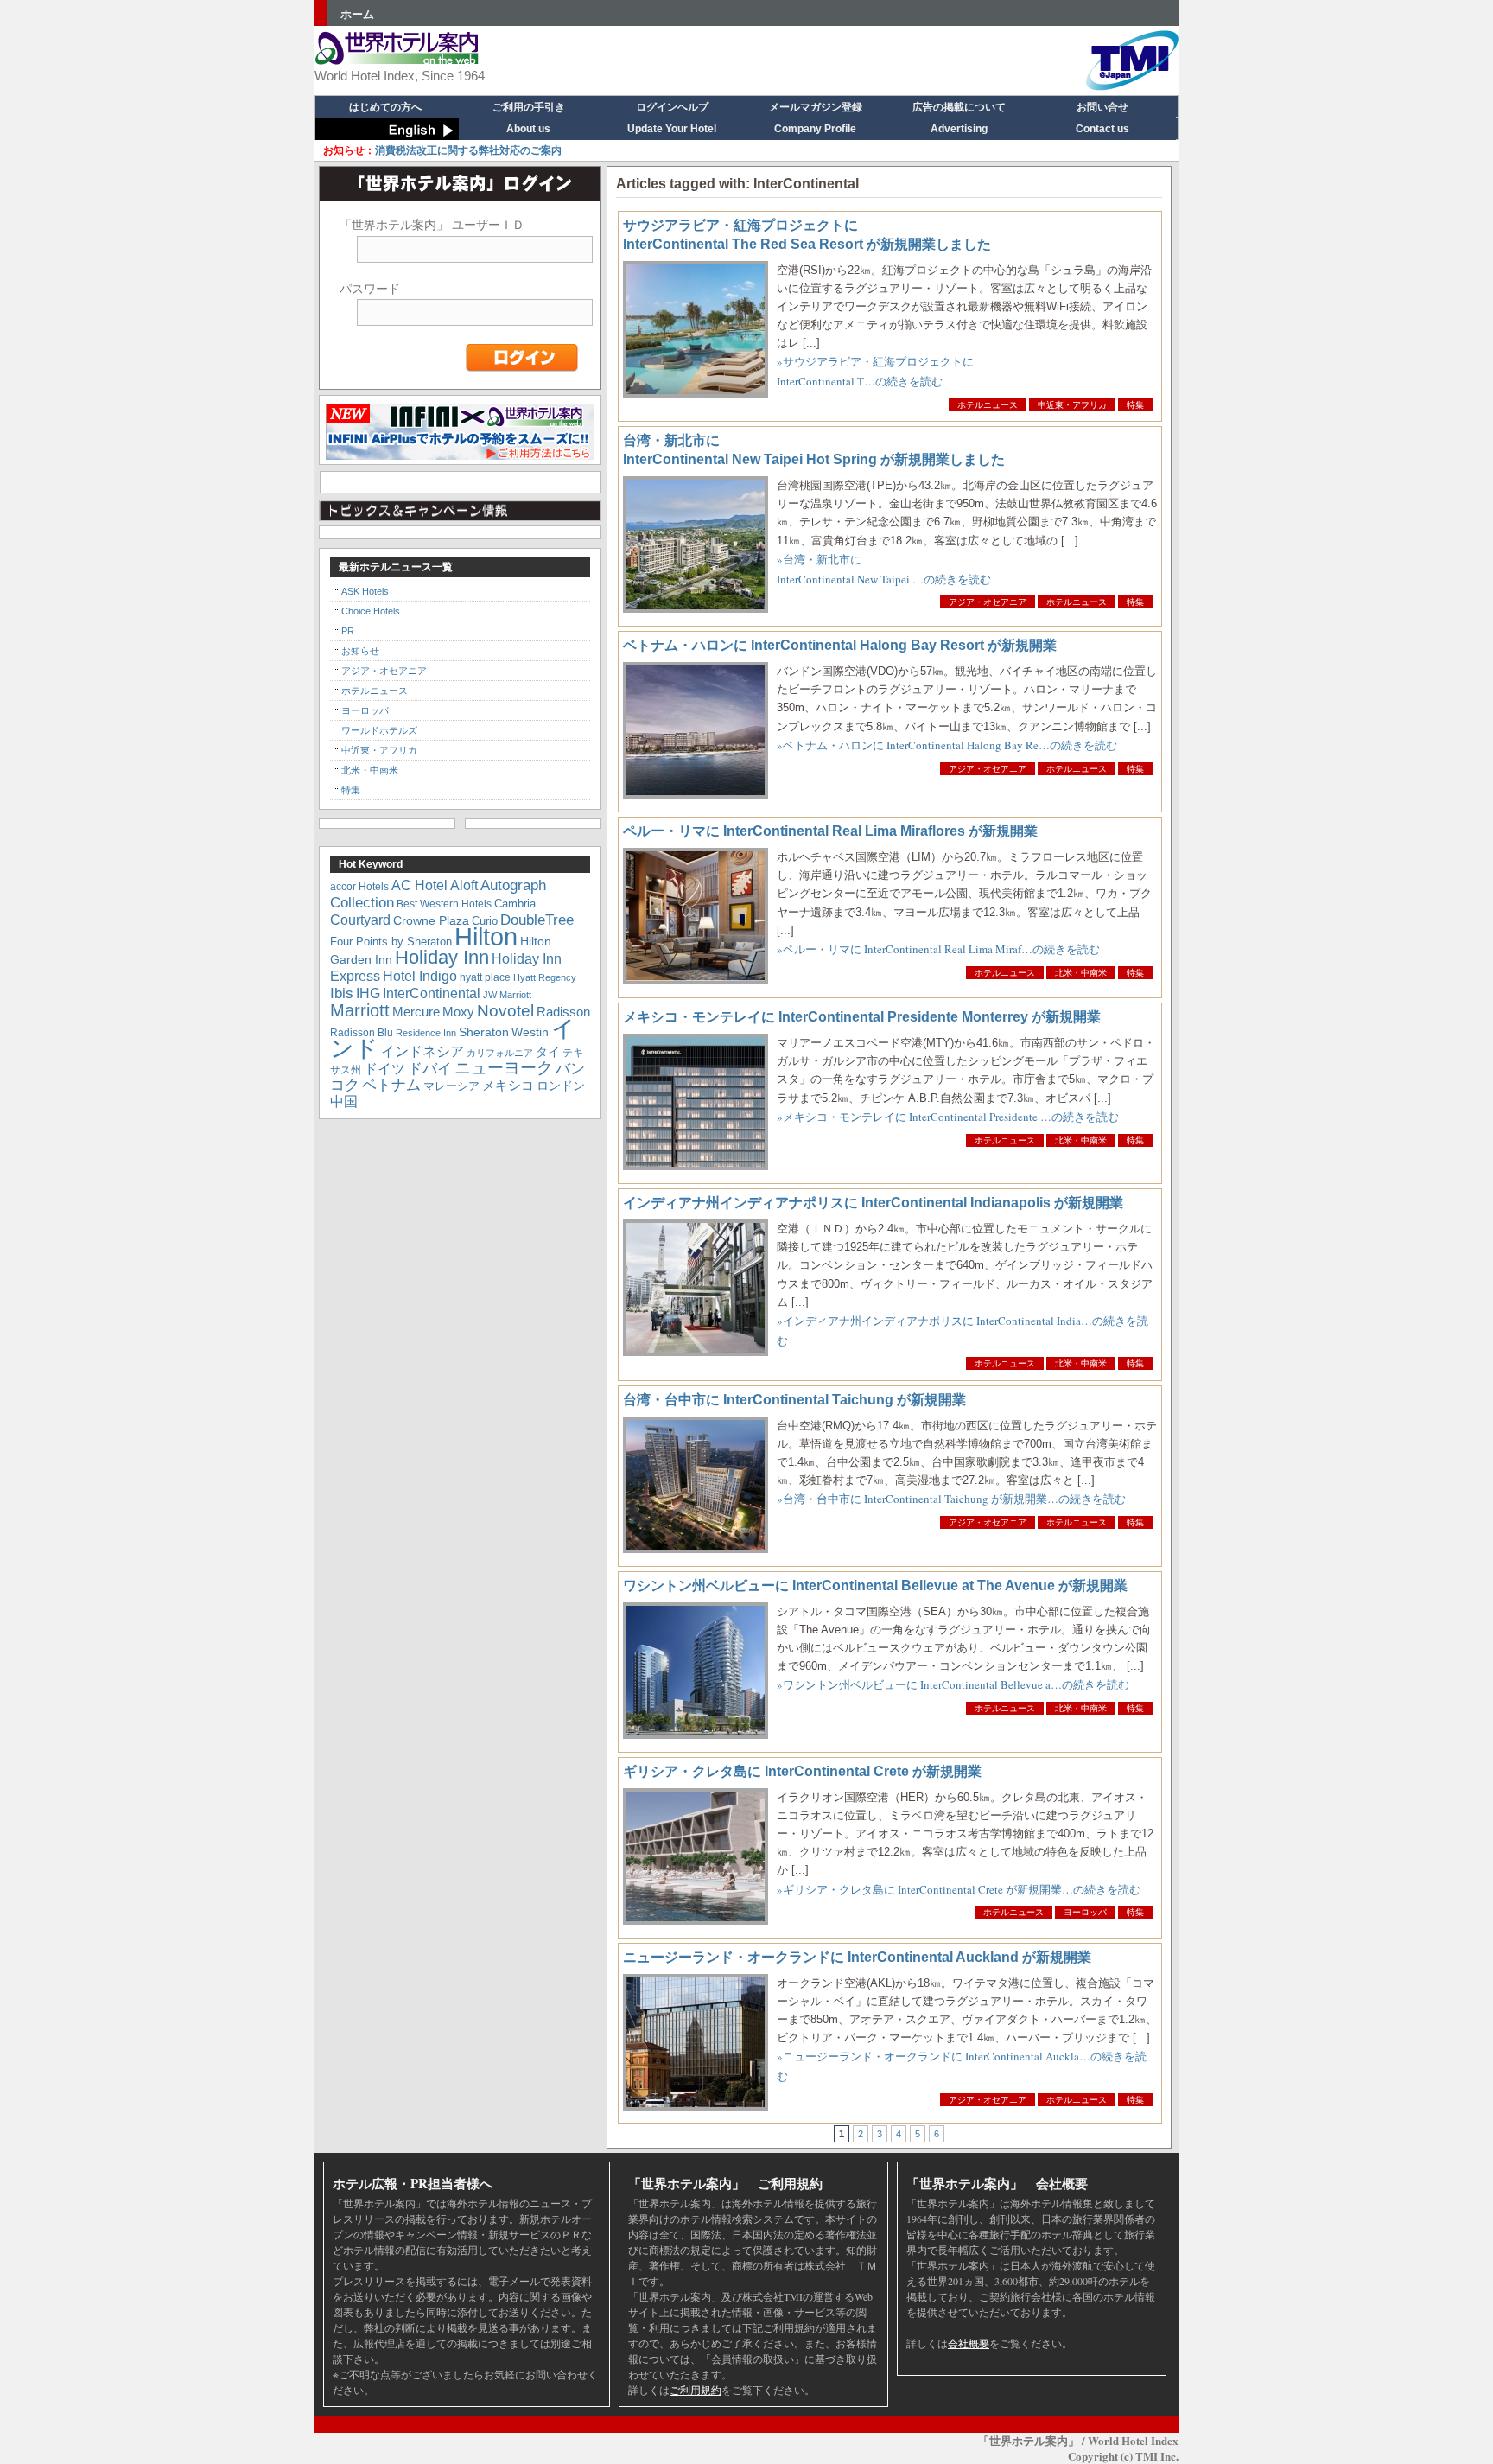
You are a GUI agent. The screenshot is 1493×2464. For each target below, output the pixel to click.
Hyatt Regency (545, 977)
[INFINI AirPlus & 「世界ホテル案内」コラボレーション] (460, 457)
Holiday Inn (442, 957)
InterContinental (432, 993)
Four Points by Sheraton (391, 942)
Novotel (505, 1011)
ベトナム (391, 1085)
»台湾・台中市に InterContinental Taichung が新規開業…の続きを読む (951, 1499)
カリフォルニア (500, 1053)
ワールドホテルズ (379, 730)
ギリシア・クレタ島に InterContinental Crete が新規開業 (802, 1771)
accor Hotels (359, 886)
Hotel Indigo (420, 976)
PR (348, 631)
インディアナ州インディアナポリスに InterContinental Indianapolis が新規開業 (873, 1203)
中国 (344, 1101)
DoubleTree (537, 920)
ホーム (357, 14)
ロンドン (561, 1086)
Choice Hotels (371, 611)
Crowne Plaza (431, 921)
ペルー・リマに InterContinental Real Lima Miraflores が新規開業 (830, 831)
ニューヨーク (504, 1068)
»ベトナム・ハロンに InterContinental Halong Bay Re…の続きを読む (947, 745)
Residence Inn (426, 1033)
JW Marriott (507, 995)
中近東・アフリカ (1072, 405)
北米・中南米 (1081, 973)
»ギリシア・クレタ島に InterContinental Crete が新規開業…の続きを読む (959, 1889)
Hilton (486, 936)
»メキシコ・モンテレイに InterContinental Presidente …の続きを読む (948, 1117)
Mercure (416, 1012)
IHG (368, 993)
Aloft (464, 885)
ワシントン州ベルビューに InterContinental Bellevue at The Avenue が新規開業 (875, 1585)
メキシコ (508, 1085)
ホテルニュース (988, 405)
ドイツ (384, 1069)
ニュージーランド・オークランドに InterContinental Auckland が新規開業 (857, 1957)
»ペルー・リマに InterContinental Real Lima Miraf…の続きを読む (938, 949)
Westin (530, 1032)
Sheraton (484, 1032)
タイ (548, 1052)
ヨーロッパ (1085, 1912)
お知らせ (360, 651)
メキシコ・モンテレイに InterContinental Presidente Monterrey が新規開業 (862, 1017)
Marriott (360, 1010)
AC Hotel (419, 885)
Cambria (515, 904)
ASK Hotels (365, 591)
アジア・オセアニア (988, 602)
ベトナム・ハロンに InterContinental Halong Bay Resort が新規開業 (840, 645)
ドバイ (430, 1069)
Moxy (458, 1012)
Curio (485, 921)
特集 (1135, 405)
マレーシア (451, 1086)
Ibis (342, 993)
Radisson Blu (362, 1032)
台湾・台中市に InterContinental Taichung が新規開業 (794, 1400)
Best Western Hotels (444, 904)
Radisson (563, 1012)
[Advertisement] (855, 56)
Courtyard (360, 920)
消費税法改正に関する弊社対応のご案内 (442, 150)
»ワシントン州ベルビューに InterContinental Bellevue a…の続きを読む (953, 1684)
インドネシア (422, 1051)
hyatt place (485, 977)
